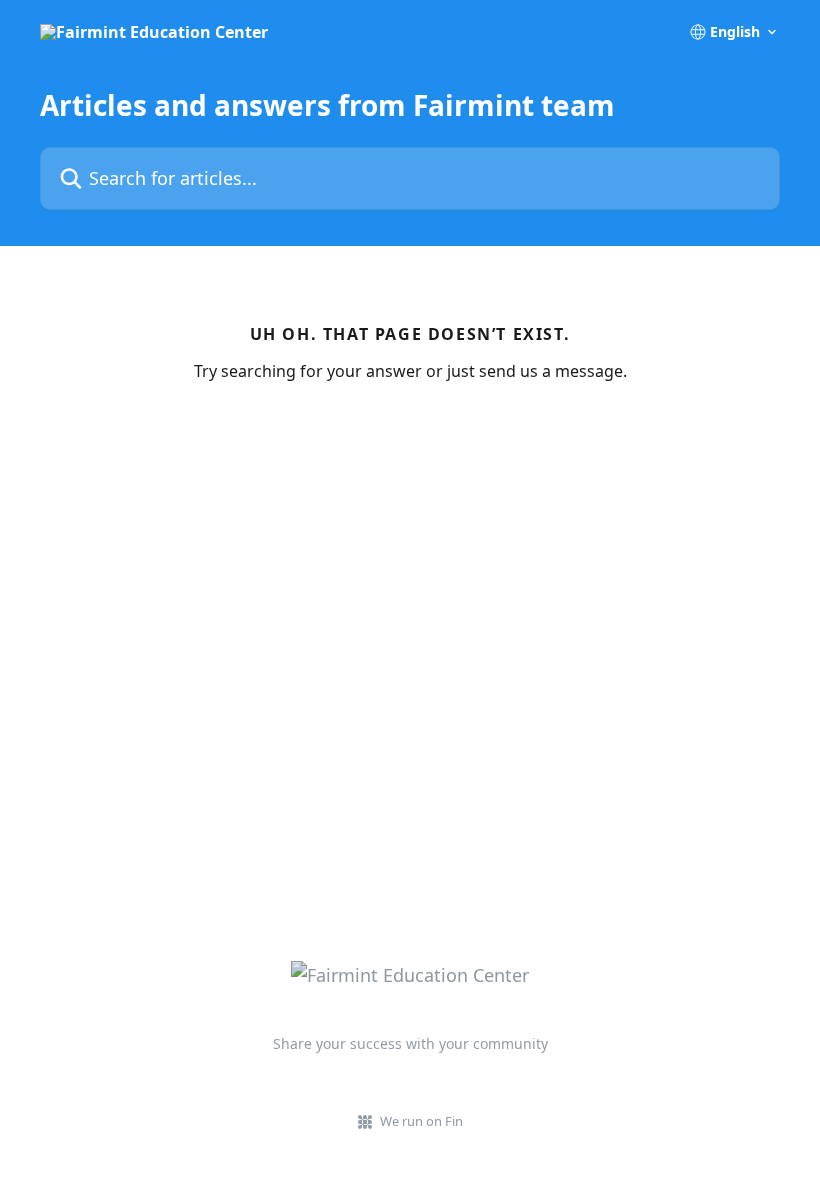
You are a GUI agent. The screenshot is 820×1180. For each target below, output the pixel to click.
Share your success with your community (410, 1043)
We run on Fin (421, 1121)
